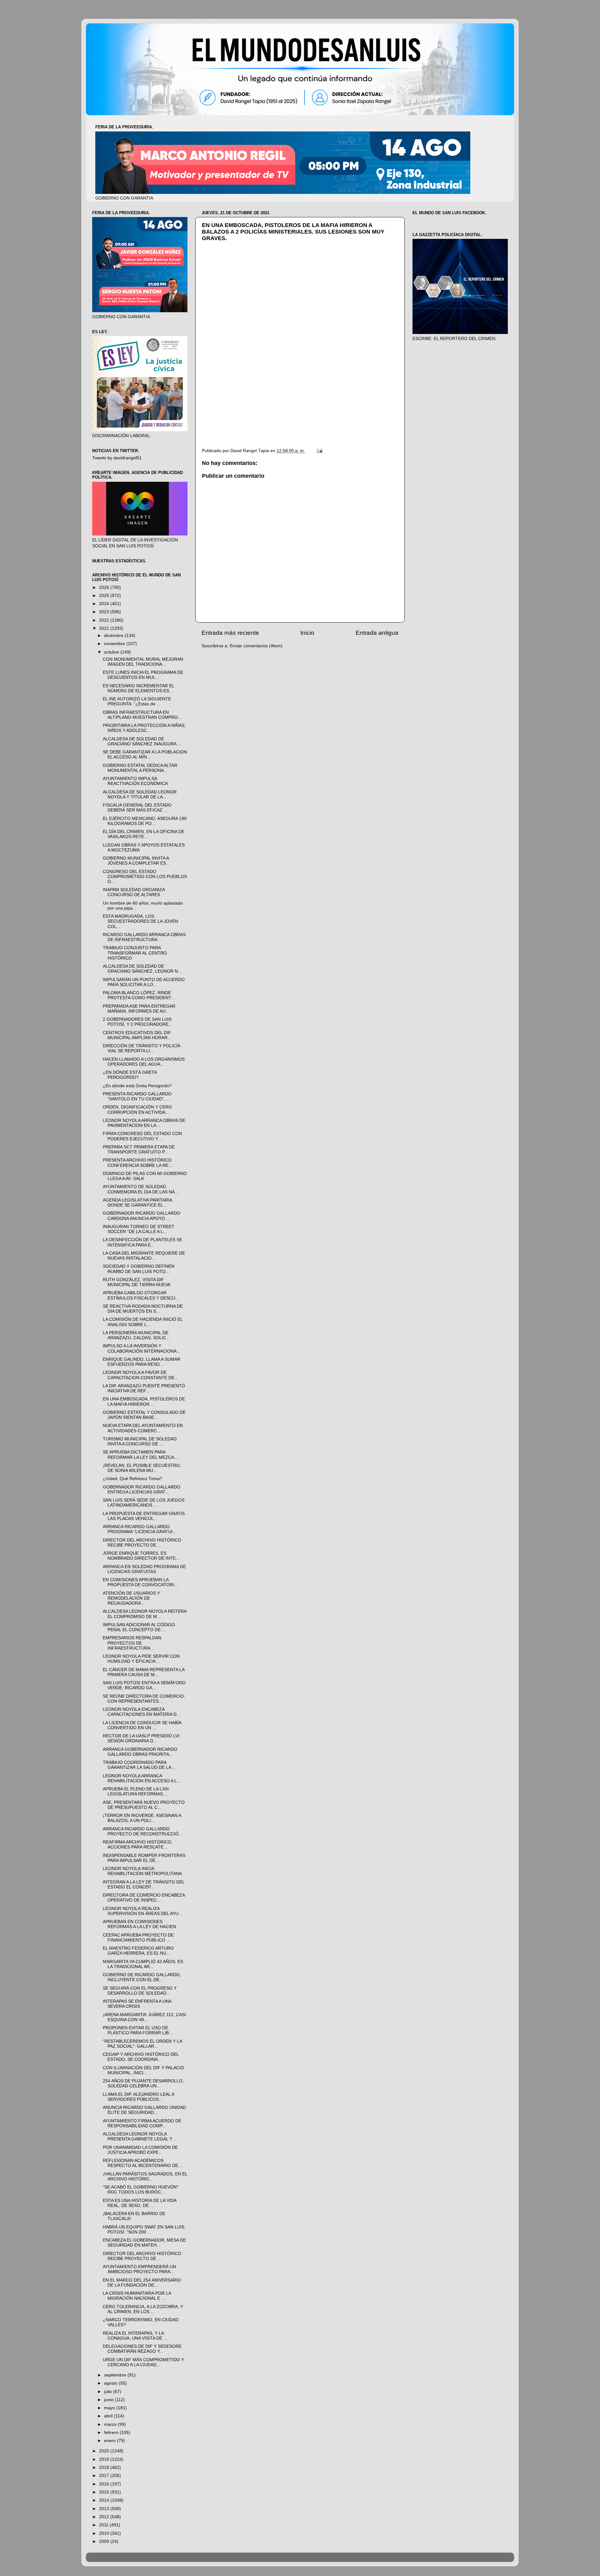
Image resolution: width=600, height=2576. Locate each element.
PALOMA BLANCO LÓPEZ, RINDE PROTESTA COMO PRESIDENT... (139, 995)
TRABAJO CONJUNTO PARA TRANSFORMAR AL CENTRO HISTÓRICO (135, 953)
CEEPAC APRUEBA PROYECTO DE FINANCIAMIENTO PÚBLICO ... (138, 1938)
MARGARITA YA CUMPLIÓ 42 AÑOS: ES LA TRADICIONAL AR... (143, 1964)
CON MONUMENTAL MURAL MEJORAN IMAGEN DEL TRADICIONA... (143, 662)
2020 (105, 2451)
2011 (104, 2525)
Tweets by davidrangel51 (117, 458)
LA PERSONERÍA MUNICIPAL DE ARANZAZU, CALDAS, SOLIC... (136, 1335)
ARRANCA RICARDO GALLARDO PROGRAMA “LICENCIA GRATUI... (140, 1529)
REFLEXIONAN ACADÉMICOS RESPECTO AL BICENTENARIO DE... (142, 2163)
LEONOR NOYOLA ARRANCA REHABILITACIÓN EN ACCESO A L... (142, 1778)
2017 (105, 2476)
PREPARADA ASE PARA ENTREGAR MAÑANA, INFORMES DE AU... (139, 1009)
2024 (105, 604)
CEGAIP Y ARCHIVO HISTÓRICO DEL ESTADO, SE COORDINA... (141, 2057)
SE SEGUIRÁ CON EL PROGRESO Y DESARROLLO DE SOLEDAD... (140, 1991)
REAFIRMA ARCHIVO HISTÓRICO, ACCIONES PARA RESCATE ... (138, 1845)
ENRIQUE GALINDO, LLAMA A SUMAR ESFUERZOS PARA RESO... (142, 1362)
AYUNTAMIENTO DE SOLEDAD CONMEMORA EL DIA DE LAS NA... (141, 1189)
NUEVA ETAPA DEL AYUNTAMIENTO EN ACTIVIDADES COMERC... (143, 1428)
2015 (105, 2492)
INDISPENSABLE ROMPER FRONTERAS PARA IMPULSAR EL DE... (144, 1858)
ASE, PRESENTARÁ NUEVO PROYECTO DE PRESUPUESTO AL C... (144, 1805)
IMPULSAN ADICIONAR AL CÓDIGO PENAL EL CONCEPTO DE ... (139, 1627)
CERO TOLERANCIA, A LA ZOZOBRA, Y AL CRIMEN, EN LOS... (143, 2309)
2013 (105, 2509)
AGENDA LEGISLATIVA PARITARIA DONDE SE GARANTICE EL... (137, 1203)
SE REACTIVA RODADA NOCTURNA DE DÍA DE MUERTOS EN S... (143, 1309)
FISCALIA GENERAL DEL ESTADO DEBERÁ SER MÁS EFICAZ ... (137, 808)
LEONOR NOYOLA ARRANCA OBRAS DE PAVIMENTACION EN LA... (144, 1123)
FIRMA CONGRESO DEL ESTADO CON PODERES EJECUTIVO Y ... (142, 1136)
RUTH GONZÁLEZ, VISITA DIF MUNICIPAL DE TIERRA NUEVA (137, 1282)
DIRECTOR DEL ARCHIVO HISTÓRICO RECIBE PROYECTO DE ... (142, 1543)
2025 (105, 596)
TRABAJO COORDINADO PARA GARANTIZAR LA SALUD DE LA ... (139, 1765)
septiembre (116, 2375)
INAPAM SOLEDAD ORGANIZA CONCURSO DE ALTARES (134, 892)
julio (109, 2392)
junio (109, 2400)
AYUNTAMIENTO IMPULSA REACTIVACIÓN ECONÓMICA (135, 781)
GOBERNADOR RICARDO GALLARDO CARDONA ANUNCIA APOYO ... (142, 1216)
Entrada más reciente (230, 633)
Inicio (307, 633)
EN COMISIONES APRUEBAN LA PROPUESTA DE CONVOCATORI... (140, 1582)
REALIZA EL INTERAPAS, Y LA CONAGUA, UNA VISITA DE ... (135, 2336)
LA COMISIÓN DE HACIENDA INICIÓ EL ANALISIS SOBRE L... (143, 1322)
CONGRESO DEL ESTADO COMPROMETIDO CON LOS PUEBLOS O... (145, 877)
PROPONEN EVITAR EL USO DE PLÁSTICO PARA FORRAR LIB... (138, 2030)
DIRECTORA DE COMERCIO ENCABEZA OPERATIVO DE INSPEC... (144, 1898)
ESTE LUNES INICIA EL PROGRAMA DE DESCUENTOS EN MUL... (143, 675)
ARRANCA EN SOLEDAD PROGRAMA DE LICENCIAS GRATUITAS (144, 1569)
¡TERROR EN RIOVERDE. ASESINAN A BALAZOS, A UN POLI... (142, 1818)
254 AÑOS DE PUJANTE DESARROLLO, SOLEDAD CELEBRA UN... (143, 2083)
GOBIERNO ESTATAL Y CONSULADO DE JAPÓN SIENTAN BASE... (144, 1415)
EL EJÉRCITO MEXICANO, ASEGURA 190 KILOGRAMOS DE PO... (145, 821)
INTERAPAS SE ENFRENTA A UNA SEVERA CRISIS (137, 2004)
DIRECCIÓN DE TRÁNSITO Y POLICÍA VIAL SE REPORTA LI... (141, 1048)
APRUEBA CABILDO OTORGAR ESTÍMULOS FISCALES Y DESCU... (141, 1295)
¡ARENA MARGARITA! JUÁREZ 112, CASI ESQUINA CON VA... (144, 2017)
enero (110, 2441)
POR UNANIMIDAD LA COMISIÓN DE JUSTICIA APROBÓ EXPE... (140, 2150)
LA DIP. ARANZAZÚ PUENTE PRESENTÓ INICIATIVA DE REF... (144, 1388)
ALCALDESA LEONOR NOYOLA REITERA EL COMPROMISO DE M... (145, 1614)
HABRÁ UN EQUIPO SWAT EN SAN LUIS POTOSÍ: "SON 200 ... (144, 2230)
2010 (105, 2533)
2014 (105, 2500)
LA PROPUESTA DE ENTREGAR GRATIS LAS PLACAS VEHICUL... (144, 1516)
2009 (105, 2541)
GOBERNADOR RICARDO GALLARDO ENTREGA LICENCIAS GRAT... (142, 1490)
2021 (105, 628)
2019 (105, 2459)
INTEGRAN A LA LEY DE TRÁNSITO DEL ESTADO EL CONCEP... (144, 1885)
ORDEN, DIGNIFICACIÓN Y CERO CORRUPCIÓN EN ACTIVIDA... (137, 1110)
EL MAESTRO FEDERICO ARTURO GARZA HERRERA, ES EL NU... (138, 1951)
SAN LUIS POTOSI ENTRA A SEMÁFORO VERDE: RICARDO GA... (144, 1685)
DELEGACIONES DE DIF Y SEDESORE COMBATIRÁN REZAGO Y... (142, 2349)
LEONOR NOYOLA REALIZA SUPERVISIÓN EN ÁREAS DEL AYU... (142, 1911)
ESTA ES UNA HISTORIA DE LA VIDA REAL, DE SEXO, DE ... (140, 2203)
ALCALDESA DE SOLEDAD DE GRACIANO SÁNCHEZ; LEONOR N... (142, 969)
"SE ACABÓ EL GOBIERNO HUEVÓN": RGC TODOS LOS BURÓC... (141, 2190)
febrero (112, 2433)
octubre (112, 652)
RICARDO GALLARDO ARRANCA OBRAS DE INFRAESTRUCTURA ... (144, 937)
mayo (110, 2408)
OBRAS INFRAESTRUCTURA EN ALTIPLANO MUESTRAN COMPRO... (142, 715)
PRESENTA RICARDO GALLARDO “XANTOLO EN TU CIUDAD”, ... (137, 1096)
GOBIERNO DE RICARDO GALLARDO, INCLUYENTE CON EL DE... (142, 1977)
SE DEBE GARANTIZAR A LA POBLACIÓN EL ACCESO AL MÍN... (145, 755)
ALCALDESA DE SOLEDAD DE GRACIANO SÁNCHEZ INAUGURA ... (142, 741)
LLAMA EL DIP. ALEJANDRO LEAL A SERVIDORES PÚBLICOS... (138, 2097)
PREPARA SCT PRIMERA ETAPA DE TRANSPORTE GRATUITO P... (139, 1150)
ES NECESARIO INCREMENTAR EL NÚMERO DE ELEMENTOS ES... (138, 688)
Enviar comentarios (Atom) (256, 646)
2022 (105, 620)
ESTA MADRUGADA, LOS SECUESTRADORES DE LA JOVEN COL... (140, 921)
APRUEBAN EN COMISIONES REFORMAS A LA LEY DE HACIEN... (141, 1924)
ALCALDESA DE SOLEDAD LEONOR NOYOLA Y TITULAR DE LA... (140, 795)
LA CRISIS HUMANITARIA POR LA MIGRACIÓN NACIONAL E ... (137, 2296)
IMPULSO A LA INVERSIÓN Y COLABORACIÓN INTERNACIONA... (142, 1348)
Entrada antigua (377, 633)
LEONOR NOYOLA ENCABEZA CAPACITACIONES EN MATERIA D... (142, 1712)
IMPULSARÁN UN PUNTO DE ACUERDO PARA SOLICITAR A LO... (144, 982)
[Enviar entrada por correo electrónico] (319, 451)
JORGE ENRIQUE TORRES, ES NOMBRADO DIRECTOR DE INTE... (141, 1556)
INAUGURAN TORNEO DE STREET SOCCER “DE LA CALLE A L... (139, 1229)
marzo (111, 2424)
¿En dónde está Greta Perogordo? (137, 1086)
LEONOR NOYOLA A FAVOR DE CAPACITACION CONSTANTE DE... (140, 1375)
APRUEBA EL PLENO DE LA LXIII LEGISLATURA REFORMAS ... (136, 1791)
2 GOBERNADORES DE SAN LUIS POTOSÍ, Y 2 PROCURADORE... (137, 1022)
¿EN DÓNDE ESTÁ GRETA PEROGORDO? (130, 1075)
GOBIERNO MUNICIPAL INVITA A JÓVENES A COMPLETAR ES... (136, 861)
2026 (105, 587)
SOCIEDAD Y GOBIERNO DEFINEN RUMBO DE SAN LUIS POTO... (139, 1269)
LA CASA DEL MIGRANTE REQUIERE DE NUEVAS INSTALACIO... (144, 1256)
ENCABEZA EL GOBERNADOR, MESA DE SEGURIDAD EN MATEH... (144, 2243)
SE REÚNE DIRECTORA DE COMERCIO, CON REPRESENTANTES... (144, 1699)
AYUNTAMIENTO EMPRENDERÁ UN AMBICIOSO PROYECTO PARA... (139, 2269)
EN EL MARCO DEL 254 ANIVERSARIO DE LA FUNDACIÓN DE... (142, 2283)
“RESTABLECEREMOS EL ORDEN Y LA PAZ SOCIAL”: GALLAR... (142, 2044)
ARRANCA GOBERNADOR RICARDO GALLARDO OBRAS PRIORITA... (140, 1752)
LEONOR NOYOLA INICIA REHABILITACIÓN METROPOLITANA (142, 1871)
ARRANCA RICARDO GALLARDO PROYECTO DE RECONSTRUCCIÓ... (143, 1831)
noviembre (115, 644)
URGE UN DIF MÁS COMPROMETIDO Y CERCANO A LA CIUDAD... (143, 2362)
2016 (105, 2484)
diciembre (114, 636)
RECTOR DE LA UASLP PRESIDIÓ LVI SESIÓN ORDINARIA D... (141, 1738)
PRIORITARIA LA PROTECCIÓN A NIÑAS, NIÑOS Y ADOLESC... (144, 728)
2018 (105, 2467)
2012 (105, 2517)
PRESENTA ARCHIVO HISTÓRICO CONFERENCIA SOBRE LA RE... (137, 1163)
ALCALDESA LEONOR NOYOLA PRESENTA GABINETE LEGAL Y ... (140, 2137)
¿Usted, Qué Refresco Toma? (132, 1479)
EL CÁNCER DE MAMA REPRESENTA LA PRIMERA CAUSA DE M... (144, 1672)
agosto (111, 2383)
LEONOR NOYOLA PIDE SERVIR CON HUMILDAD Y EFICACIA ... (141, 1659)
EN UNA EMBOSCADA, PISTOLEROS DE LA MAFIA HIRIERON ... (144, 1402)
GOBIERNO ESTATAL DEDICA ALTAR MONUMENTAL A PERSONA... (140, 768)
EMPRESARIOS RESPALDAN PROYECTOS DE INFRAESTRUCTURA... (132, 1643)
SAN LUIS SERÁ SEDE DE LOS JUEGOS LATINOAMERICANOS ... (144, 1503)
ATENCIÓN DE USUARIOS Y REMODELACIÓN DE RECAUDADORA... (131, 1598)
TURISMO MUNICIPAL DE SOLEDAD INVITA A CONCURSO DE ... (140, 1441)
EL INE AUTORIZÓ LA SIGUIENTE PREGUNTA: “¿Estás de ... (137, 701)
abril (109, 2416)
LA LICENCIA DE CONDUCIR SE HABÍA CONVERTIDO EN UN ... (142, 1725)
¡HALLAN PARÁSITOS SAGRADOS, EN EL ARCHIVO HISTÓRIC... (145, 2176)
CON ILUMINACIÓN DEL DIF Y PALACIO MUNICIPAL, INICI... (143, 2070)
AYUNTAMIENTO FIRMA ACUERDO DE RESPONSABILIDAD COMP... (142, 2123)
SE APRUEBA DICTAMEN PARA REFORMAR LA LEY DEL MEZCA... (140, 1455)
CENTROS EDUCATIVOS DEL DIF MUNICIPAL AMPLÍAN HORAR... (137, 1035)
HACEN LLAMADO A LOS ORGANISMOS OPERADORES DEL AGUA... (144, 1062)
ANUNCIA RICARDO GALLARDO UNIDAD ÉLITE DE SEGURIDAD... (144, 2110)
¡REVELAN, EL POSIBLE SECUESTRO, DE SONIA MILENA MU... (142, 1468)
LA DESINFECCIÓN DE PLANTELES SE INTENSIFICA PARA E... (142, 1242)
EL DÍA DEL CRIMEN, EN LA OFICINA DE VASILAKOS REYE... (144, 834)
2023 (105, 612)
